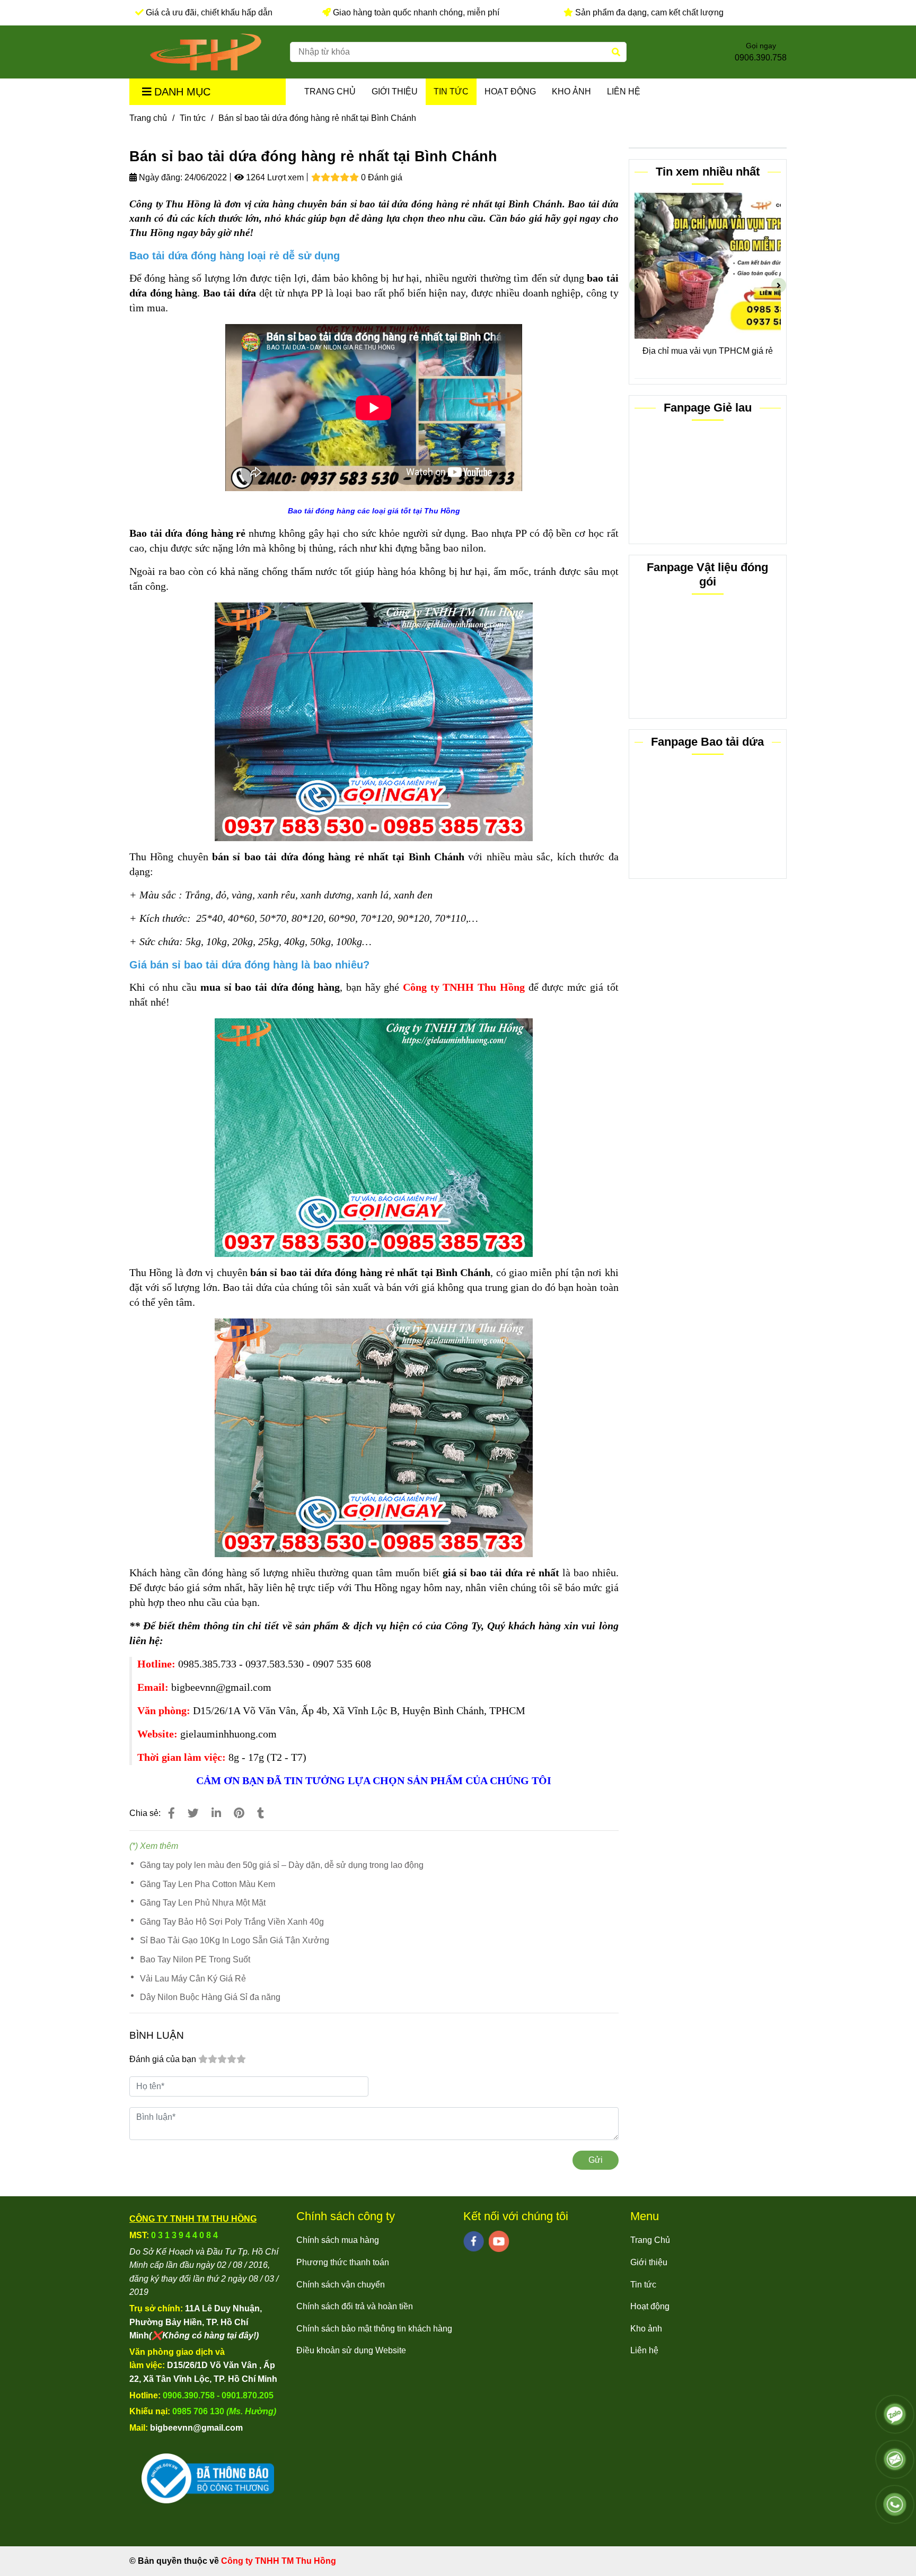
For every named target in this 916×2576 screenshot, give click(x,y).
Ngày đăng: (160, 177)
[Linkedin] (216, 1813)
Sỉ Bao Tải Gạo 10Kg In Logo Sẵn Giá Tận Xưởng (235, 1940)
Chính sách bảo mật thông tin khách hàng (374, 2329)
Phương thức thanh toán (343, 2262)
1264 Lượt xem (274, 177)
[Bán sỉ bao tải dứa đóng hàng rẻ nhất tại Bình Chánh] (206, 52)
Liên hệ (624, 91)
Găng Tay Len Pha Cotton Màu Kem (208, 1884)
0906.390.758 (761, 58)
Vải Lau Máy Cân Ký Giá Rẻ (193, 1979)
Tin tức (451, 91)
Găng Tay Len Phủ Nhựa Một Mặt (203, 1903)
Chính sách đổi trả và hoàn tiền (355, 2306)
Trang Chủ (330, 91)
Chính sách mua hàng (338, 2240)
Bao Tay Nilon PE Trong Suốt (195, 1959)
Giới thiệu (395, 91)
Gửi (596, 2160)
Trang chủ (148, 118)
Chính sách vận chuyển (341, 2285)
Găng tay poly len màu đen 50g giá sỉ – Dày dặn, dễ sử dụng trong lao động (282, 1865)
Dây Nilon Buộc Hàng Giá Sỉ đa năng (210, 1997)
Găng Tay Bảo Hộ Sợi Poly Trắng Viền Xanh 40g (232, 1922)
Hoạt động (510, 91)
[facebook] (474, 2241)
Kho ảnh (571, 91)
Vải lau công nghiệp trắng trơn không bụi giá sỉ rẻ (708, 358)
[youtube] (499, 2241)
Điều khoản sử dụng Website (351, 2350)
